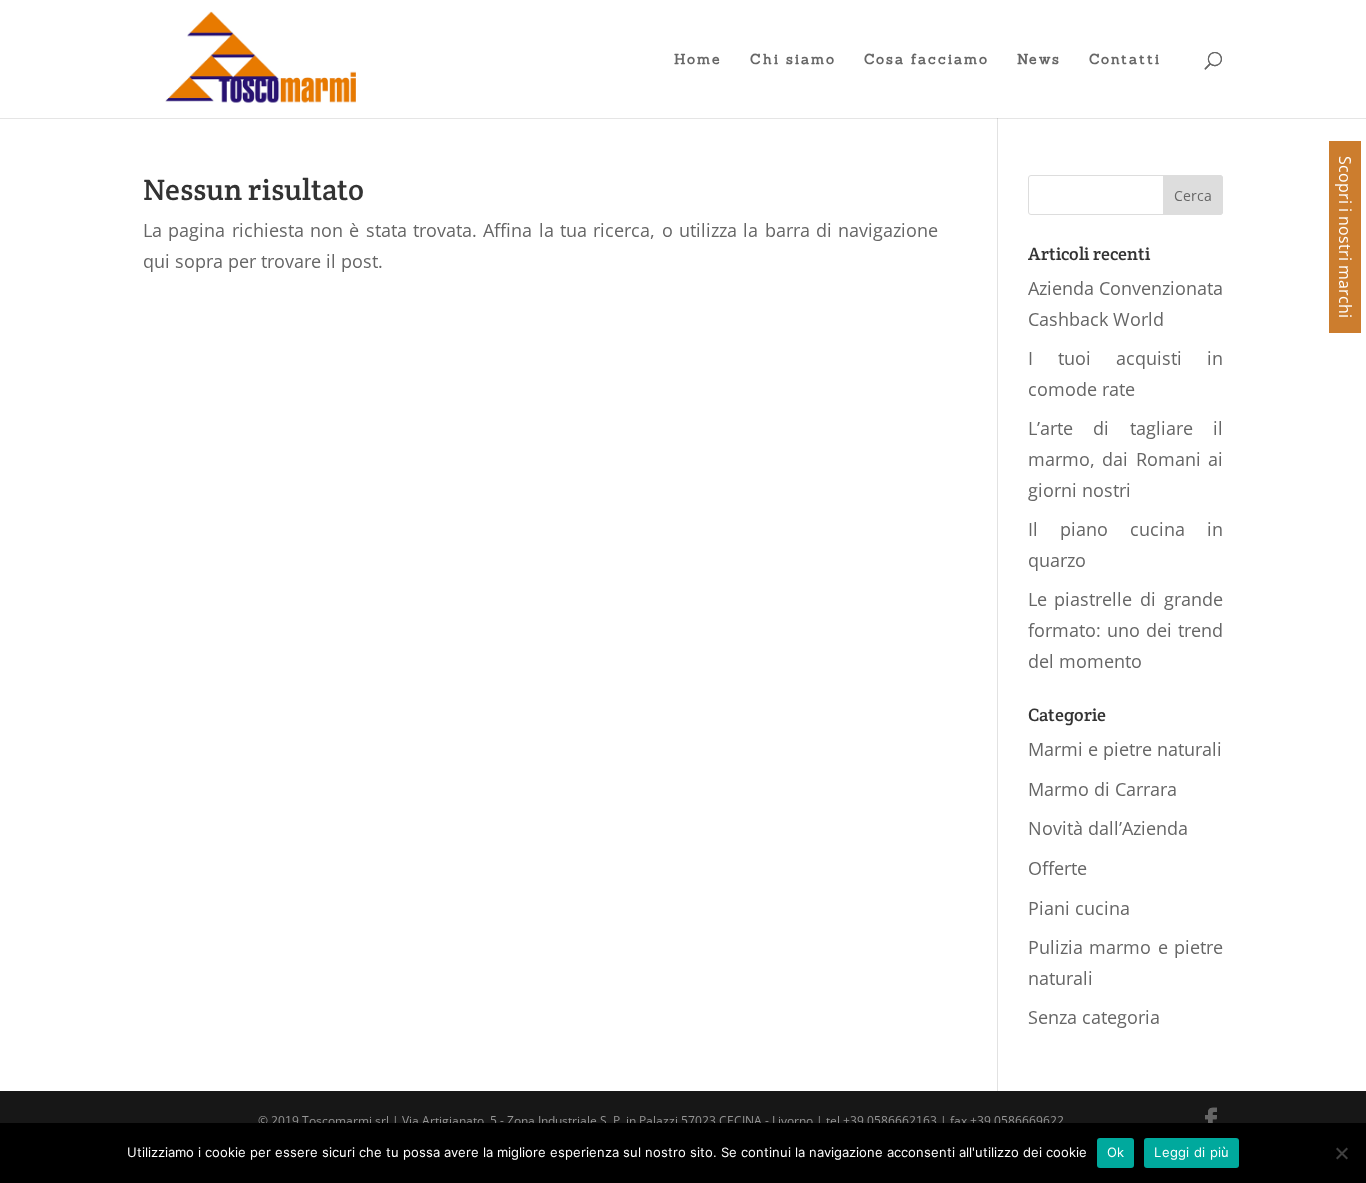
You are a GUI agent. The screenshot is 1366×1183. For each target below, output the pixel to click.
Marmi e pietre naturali (1125, 749)
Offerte (1057, 868)
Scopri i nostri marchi (1345, 237)
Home (698, 60)
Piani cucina (1079, 908)
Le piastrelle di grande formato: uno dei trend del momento (1125, 629)
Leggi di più (1191, 1152)
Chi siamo (793, 60)
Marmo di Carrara (1102, 789)
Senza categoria (1094, 1017)
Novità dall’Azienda (1108, 828)
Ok (1116, 1152)
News (1039, 60)
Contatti (1125, 60)
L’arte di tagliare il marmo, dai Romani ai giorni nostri (1125, 458)
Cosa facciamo (926, 60)
